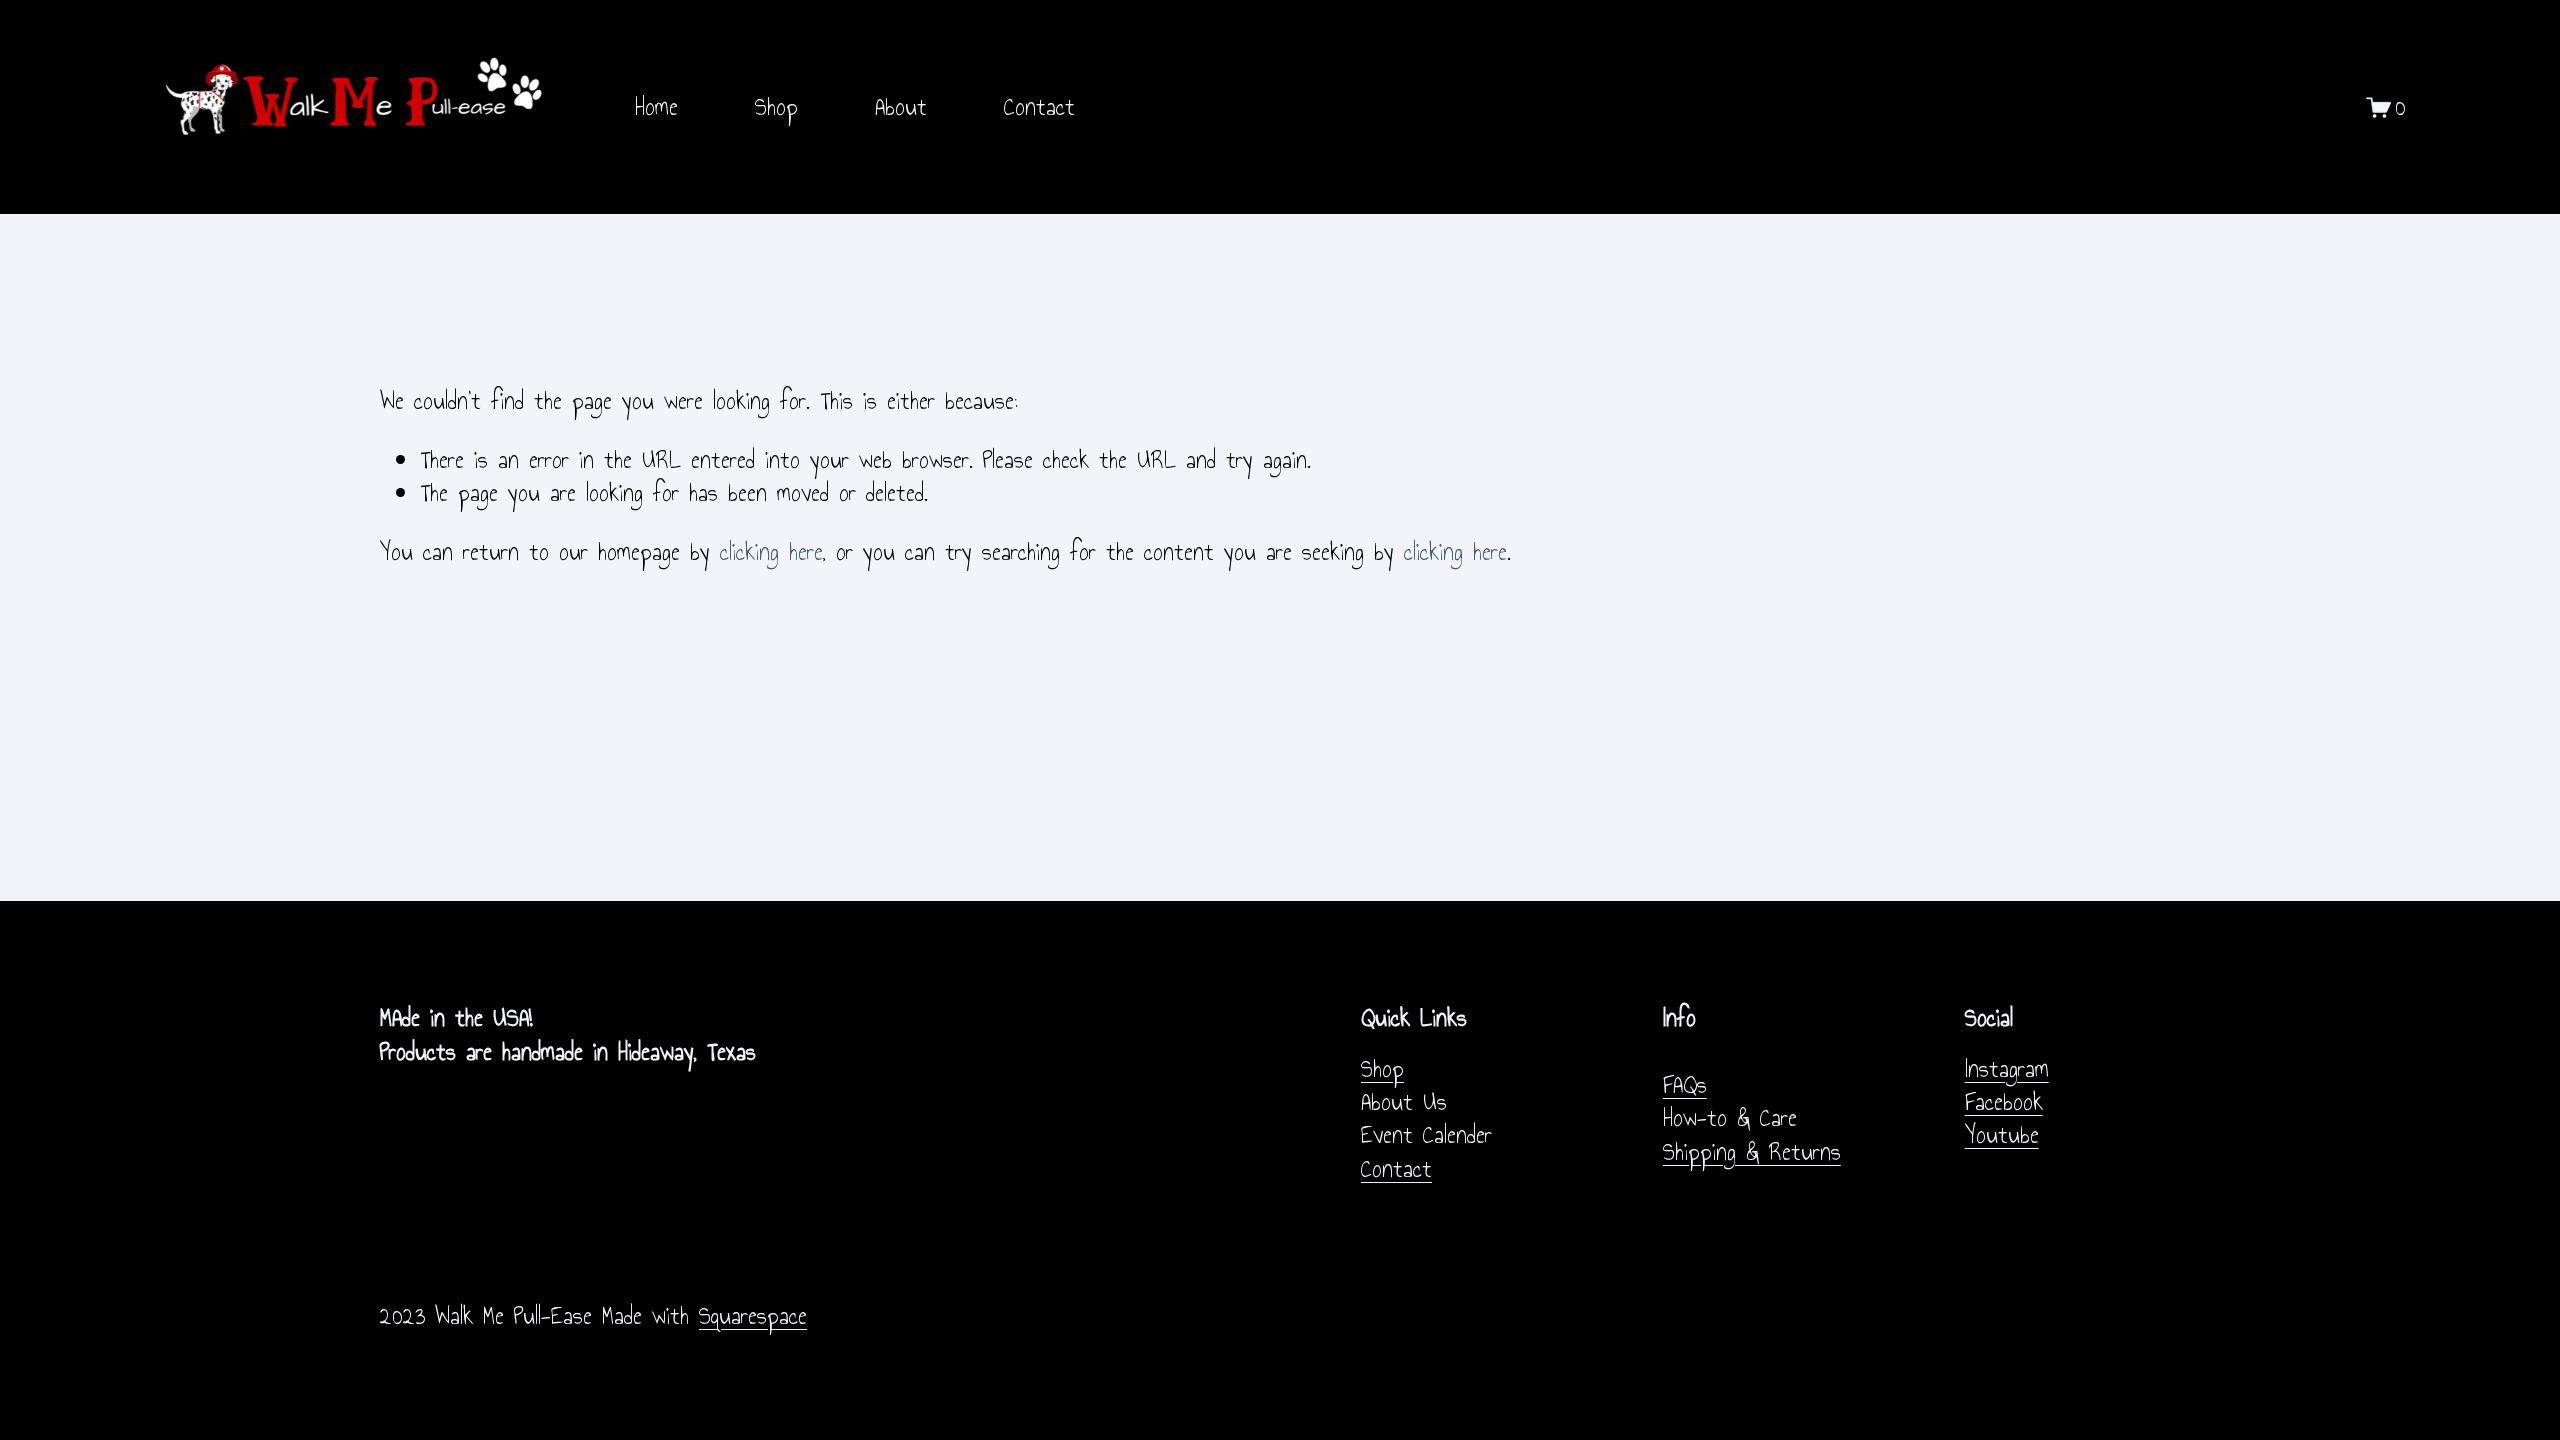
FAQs (1685, 1085)
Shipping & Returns (1752, 1152)
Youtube (2002, 1135)
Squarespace (753, 1316)
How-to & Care (1730, 1118)
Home (656, 107)
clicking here (771, 552)
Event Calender (1426, 1135)
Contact (1039, 107)
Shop (776, 107)
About (901, 107)
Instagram (2007, 1069)
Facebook (2004, 1102)
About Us (1404, 1102)
